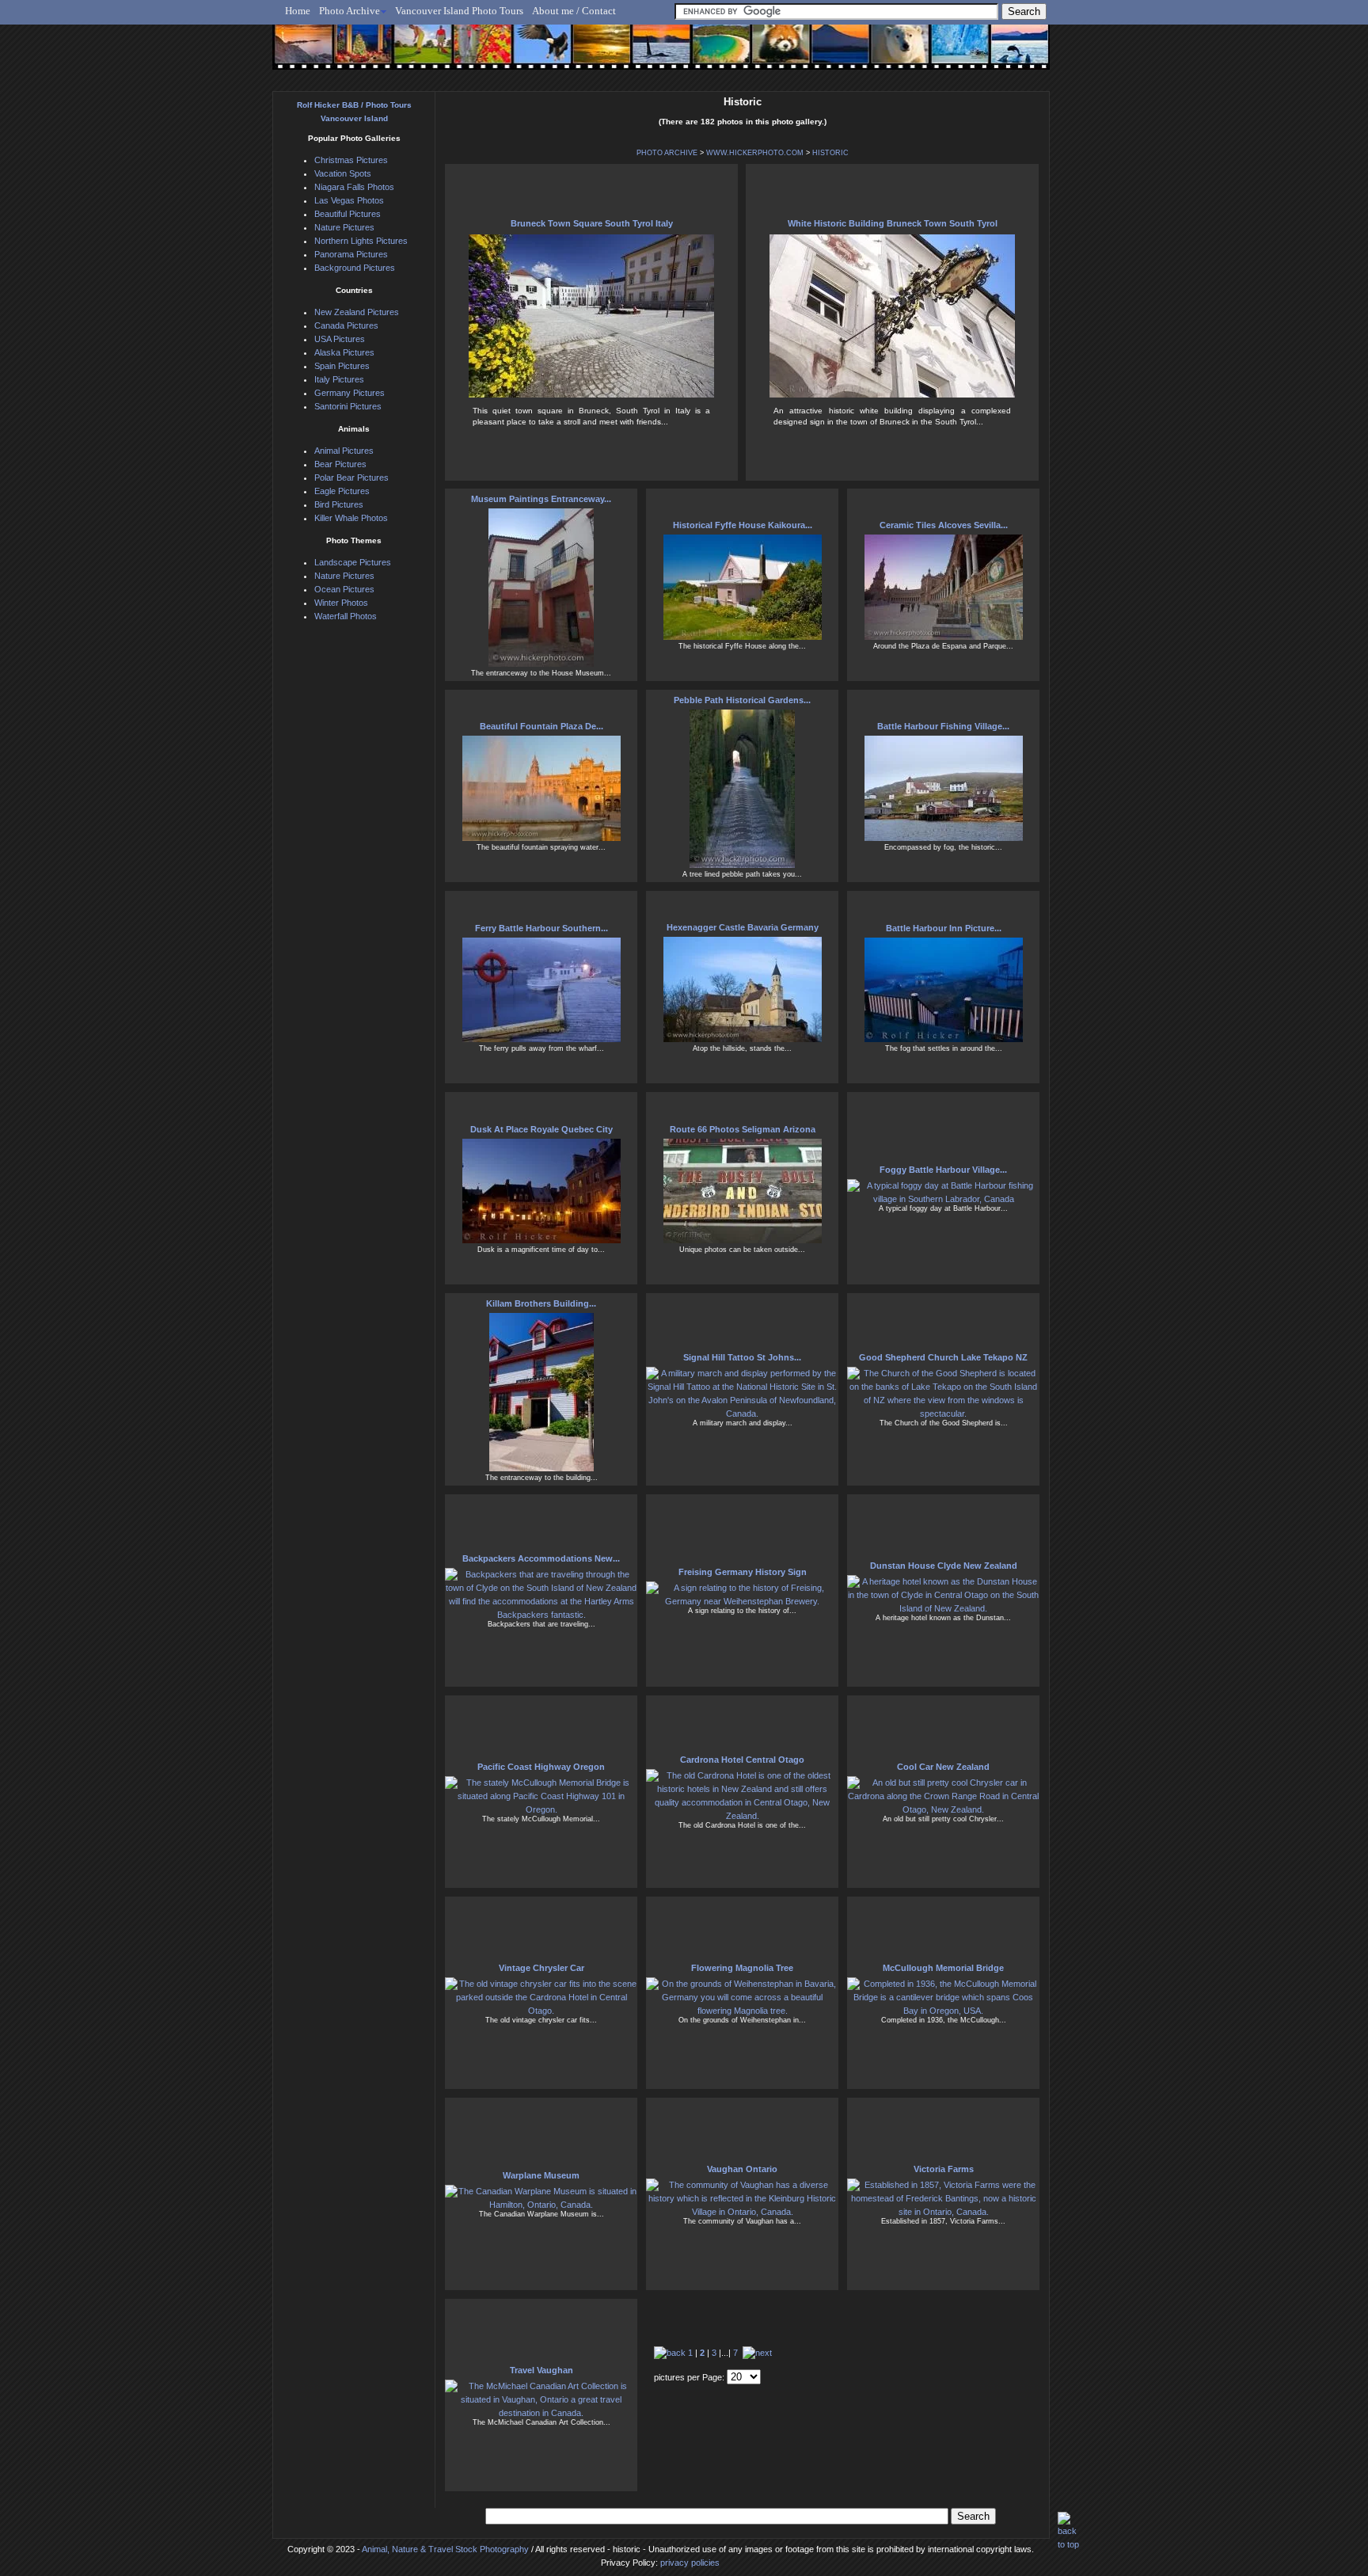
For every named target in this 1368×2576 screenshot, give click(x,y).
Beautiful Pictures (348, 214)
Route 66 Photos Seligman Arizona (743, 1129)
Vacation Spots (343, 173)
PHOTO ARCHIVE (667, 153)
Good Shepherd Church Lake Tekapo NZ (943, 1357)
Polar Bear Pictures (351, 478)
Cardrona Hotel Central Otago (742, 1760)
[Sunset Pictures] (300, 53)
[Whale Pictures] (653, 53)
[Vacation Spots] (711, 53)
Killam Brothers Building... (541, 1303)
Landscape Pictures (353, 562)
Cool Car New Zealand (943, 1767)
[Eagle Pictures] (536, 53)
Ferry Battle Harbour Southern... (541, 928)
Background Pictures (355, 268)
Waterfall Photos (346, 616)
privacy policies (690, 2563)
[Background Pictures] (594, 53)
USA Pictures (340, 339)
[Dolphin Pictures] (1005, 53)
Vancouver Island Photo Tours (459, 11)
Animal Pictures (344, 451)
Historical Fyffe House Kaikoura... (743, 525)
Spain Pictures (342, 366)
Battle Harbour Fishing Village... (943, 726)
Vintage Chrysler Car (541, 1968)
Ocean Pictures (344, 589)
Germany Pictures (350, 393)
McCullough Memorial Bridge (943, 1968)
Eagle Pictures (342, 491)
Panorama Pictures (351, 254)
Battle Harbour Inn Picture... (944, 928)
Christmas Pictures (351, 160)
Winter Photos (341, 603)
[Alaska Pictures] (946, 53)
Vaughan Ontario (742, 2169)
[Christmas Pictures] (359, 53)
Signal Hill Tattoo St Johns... (742, 1357)
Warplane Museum (541, 2175)
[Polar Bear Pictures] (887, 53)
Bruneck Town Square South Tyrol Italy (592, 223)
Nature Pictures (344, 227)
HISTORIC (830, 153)
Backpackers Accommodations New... (541, 1558)
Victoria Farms (944, 2169)
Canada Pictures (346, 325)
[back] (670, 2353)
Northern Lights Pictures (361, 241)
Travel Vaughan (541, 2370)
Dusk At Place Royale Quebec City (541, 1129)
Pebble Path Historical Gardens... (742, 700)
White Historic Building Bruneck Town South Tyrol (893, 223)
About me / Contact (574, 11)
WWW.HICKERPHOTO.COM (755, 153)
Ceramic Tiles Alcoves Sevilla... (944, 525)
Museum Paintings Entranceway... (541, 499)
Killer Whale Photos (351, 518)
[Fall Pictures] (477, 53)
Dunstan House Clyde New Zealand (944, 1566)
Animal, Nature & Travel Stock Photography (445, 2549)
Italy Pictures (339, 379)
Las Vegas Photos (349, 200)
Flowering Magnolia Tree (742, 1968)
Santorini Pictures (348, 406)
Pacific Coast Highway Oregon (541, 1767)
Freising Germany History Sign (743, 1572)
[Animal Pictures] (770, 53)
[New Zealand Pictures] (828, 53)
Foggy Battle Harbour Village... (943, 1170)
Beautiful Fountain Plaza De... (541, 726)
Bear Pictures (340, 464)
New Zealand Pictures (357, 312)
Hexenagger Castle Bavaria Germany (743, 927)
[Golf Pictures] (418, 53)
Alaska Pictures (344, 352)
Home (298, 11)
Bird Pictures (339, 504)
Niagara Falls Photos (354, 187)
